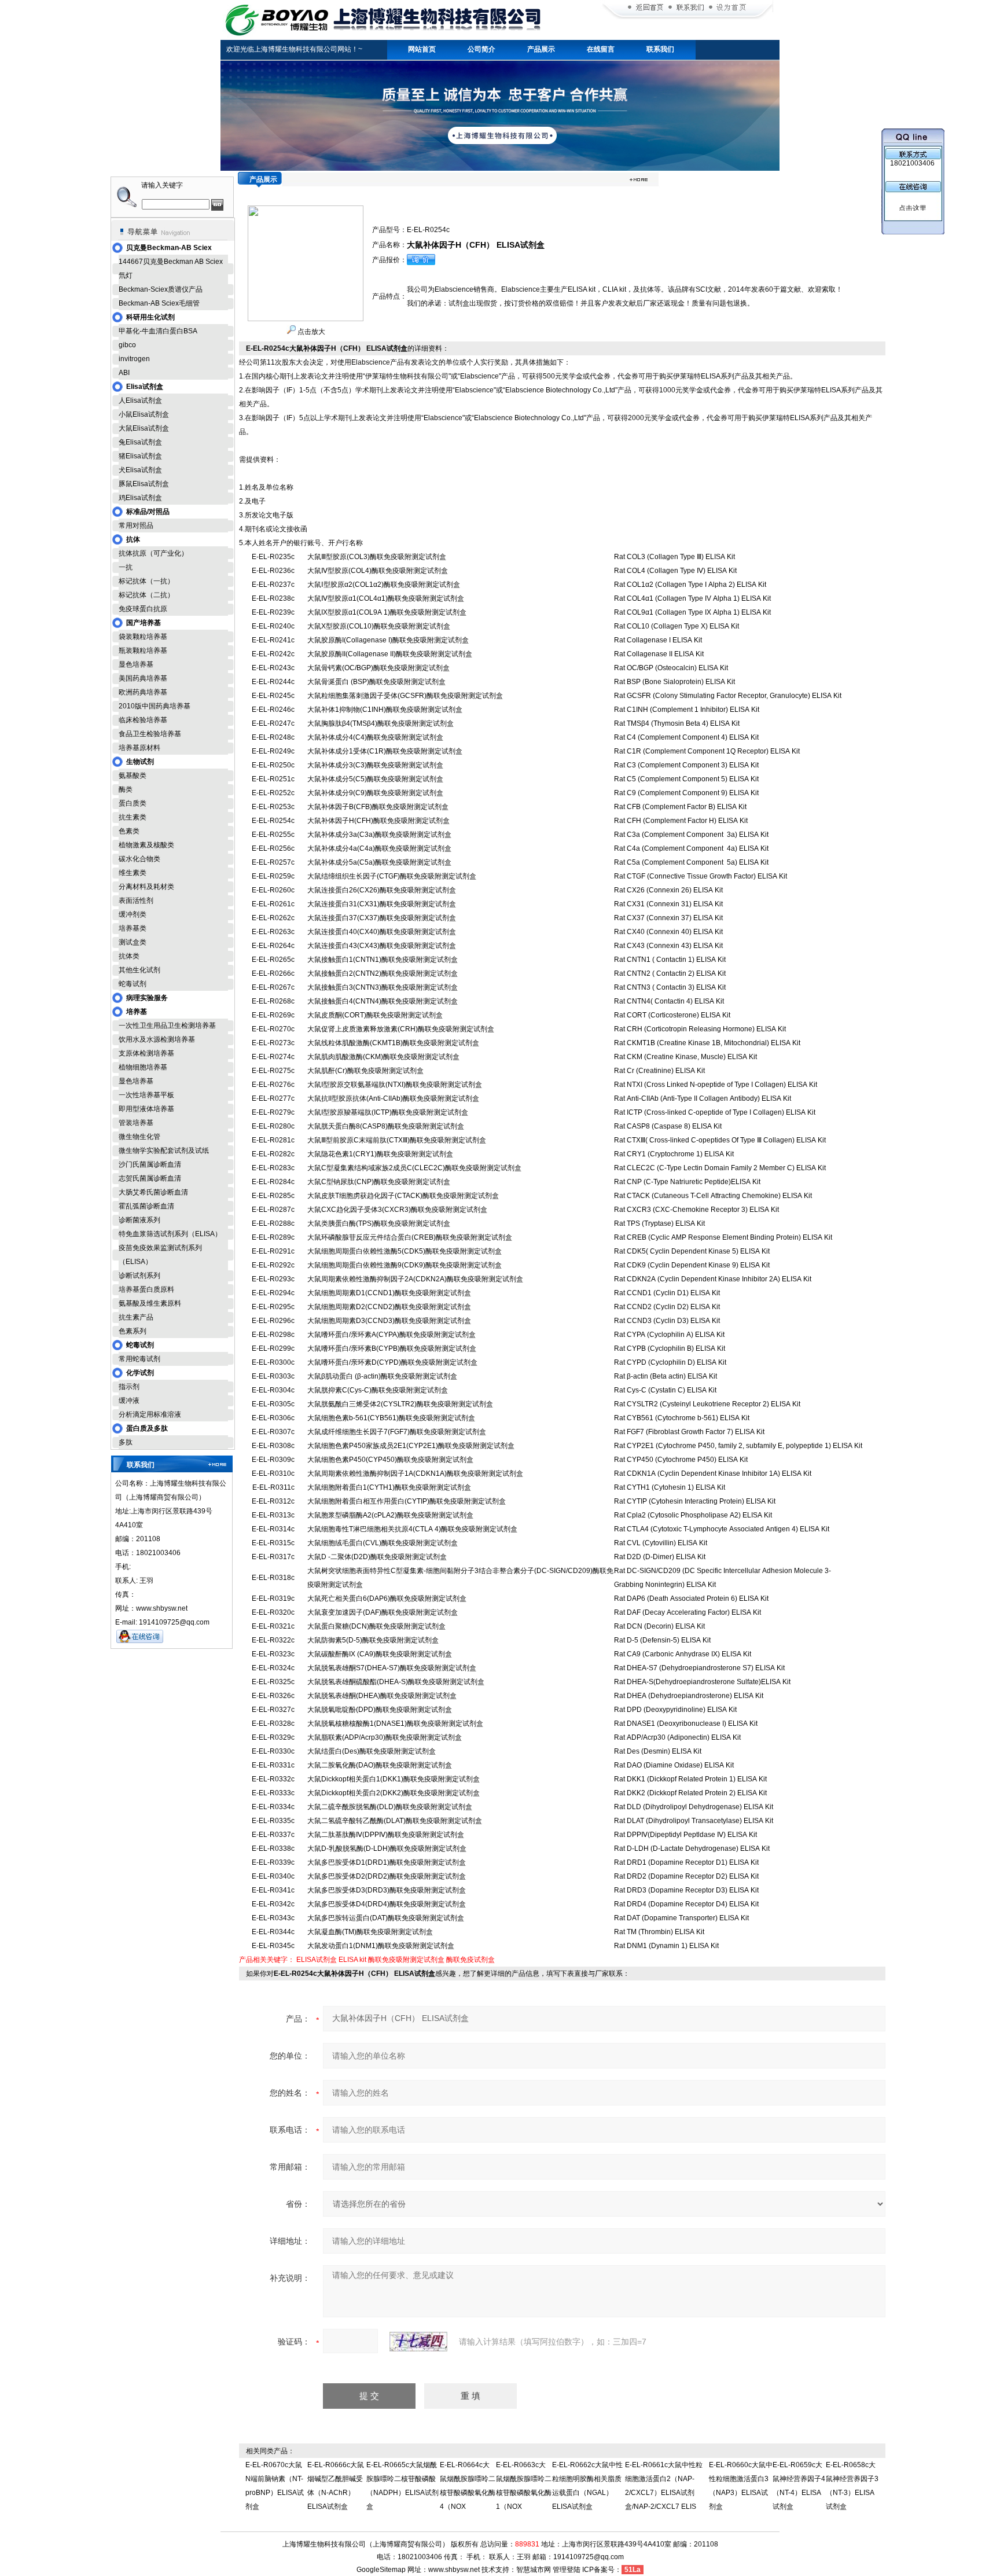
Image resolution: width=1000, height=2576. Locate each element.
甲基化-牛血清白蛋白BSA (158, 331)
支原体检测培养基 (146, 1053)
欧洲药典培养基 (143, 692)
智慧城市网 (534, 2570)
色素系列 (133, 1331)
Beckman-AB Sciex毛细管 (159, 303)
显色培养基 (136, 664)
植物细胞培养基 (143, 1067)
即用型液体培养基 (146, 1109)
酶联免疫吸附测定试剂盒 (406, 1960)
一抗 (126, 567)
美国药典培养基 (143, 678)
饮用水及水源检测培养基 (157, 1039)
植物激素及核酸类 (146, 845)
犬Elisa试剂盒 (140, 470)
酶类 (126, 789)
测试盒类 (133, 942)
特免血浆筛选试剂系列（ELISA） (170, 1234)
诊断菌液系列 (139, 1220)
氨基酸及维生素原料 (150, 1303)
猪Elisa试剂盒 (140, 456)
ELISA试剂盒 (317, 1960)
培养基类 (133, 928)
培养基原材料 (139, 748)
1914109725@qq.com (589, 2557)
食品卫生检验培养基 (150, 734)
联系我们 (660, 49)
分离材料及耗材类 (146, 887)
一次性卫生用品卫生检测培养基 (167, 1026)
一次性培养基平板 (146, 1095)
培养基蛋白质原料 (146, 1289)
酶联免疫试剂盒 (470, 1960)
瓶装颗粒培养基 (143, 651)
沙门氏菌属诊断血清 (150, 1164)
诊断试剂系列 (139, 1276)
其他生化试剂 (139, 970)
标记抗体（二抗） (146, 595)
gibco (127, 345)
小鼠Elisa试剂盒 (144, 414)
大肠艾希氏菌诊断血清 (153, 1192)
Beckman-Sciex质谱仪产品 (161, 289)
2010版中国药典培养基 (155, 706)
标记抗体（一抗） (146, 581)
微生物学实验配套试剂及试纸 (164, 1151)
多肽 (126, 1442)
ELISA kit (352, 1960)
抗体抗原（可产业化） (153, 553)
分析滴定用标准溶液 (150, 1414)
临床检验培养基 (143, 720)
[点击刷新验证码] (418, 2342)
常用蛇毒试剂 (139, 1359)
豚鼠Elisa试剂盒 (144, 484)
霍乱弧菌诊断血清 (146, 1206)
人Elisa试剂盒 (140, 400)
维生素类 (133, 873)
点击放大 (310, 332)
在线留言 (601, 49)
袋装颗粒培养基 (143, 637)
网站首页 (422, 49)
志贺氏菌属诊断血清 (150, 1178)
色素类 (129, 831)
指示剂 (129, 1387)
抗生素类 (133, 817)
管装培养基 (136, 1123)
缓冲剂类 (133, 914)
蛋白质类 (133, 803)
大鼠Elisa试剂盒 (144, 428)
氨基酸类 (133, 776)
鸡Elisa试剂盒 (140, 498)
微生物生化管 (139, 1137)
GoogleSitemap (381, 2570)
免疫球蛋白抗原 (143, 609)
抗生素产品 (136, 1317)
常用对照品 (136, 526)
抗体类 (129, 956)
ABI (124, 373)
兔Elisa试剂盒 (140, 442)
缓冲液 (129, 1401)
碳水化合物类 (139, 859)
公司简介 (481, 49)
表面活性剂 (136, 901)
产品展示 (541, 49)
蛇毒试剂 (133, 984)
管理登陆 (567, 2570)
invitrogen (134, 359)
